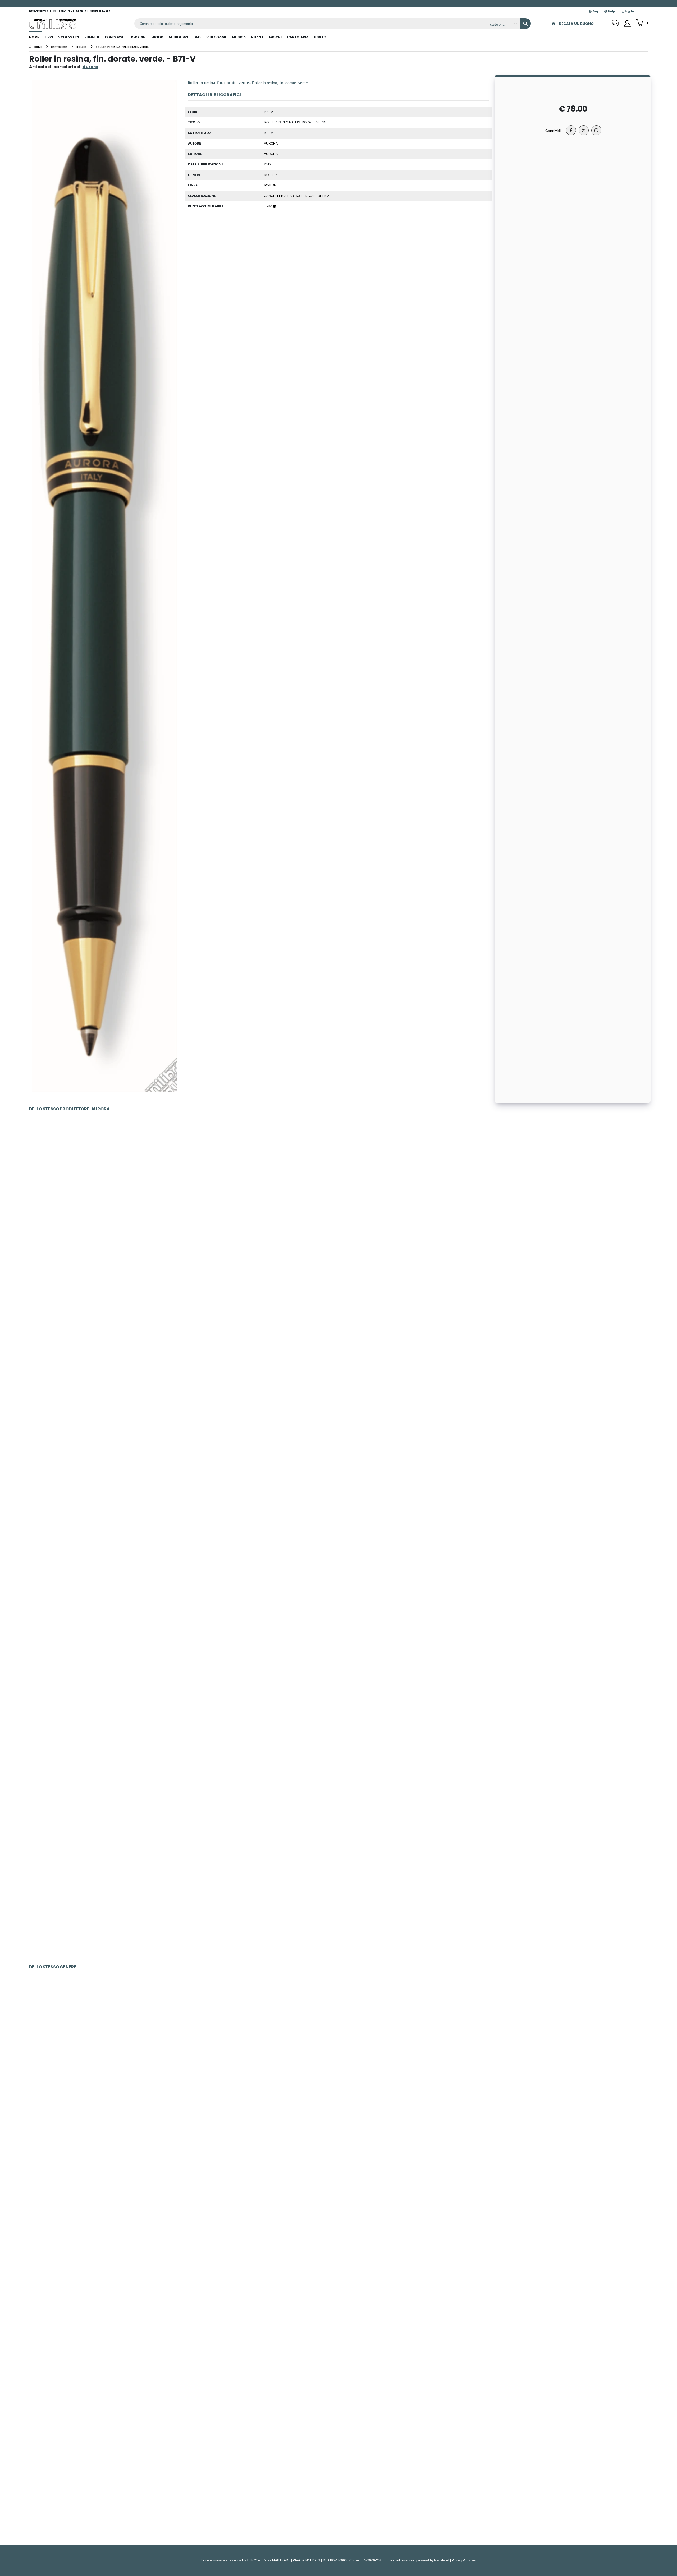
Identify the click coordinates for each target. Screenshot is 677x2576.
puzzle (257, 37)
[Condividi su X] (584, 130)
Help (611, 11)
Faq (595, 11)
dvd (197, 37)
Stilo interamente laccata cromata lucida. (338, 1763)
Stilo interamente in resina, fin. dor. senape (338, 1624)
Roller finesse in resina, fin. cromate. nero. (338, 2065)
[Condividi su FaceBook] (571, 130)
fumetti (92, 37)
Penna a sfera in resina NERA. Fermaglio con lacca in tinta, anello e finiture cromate (338, 1208)
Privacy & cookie (464, 2560)
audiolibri (178, 37)
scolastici (68, 37)
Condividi (553, 130)
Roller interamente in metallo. (338, 2482)
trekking (137, 37)
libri (49, 37)
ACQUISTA (341, 1245)
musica (239, 37)
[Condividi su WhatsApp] (596, 130)
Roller (270, 175)
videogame (216, 37)
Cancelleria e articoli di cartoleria (297, 196)
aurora (271, 143)
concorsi (114, 37)
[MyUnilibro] (627, 24)
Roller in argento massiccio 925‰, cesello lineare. (339, 1485)
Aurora (271, 154)
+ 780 (268, 206)
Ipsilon (270, 185)
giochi (275, 37)
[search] (525, 24)
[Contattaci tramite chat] (615, 24)
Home (34, 37)
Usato (320, 37)
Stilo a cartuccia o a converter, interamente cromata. (339, 1346)
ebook (157, 37)
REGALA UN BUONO (576, 24)
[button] (642, 23)
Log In (629, 11)
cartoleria (298, 37)
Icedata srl (442, 2560)
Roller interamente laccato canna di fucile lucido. (338, 1902)
